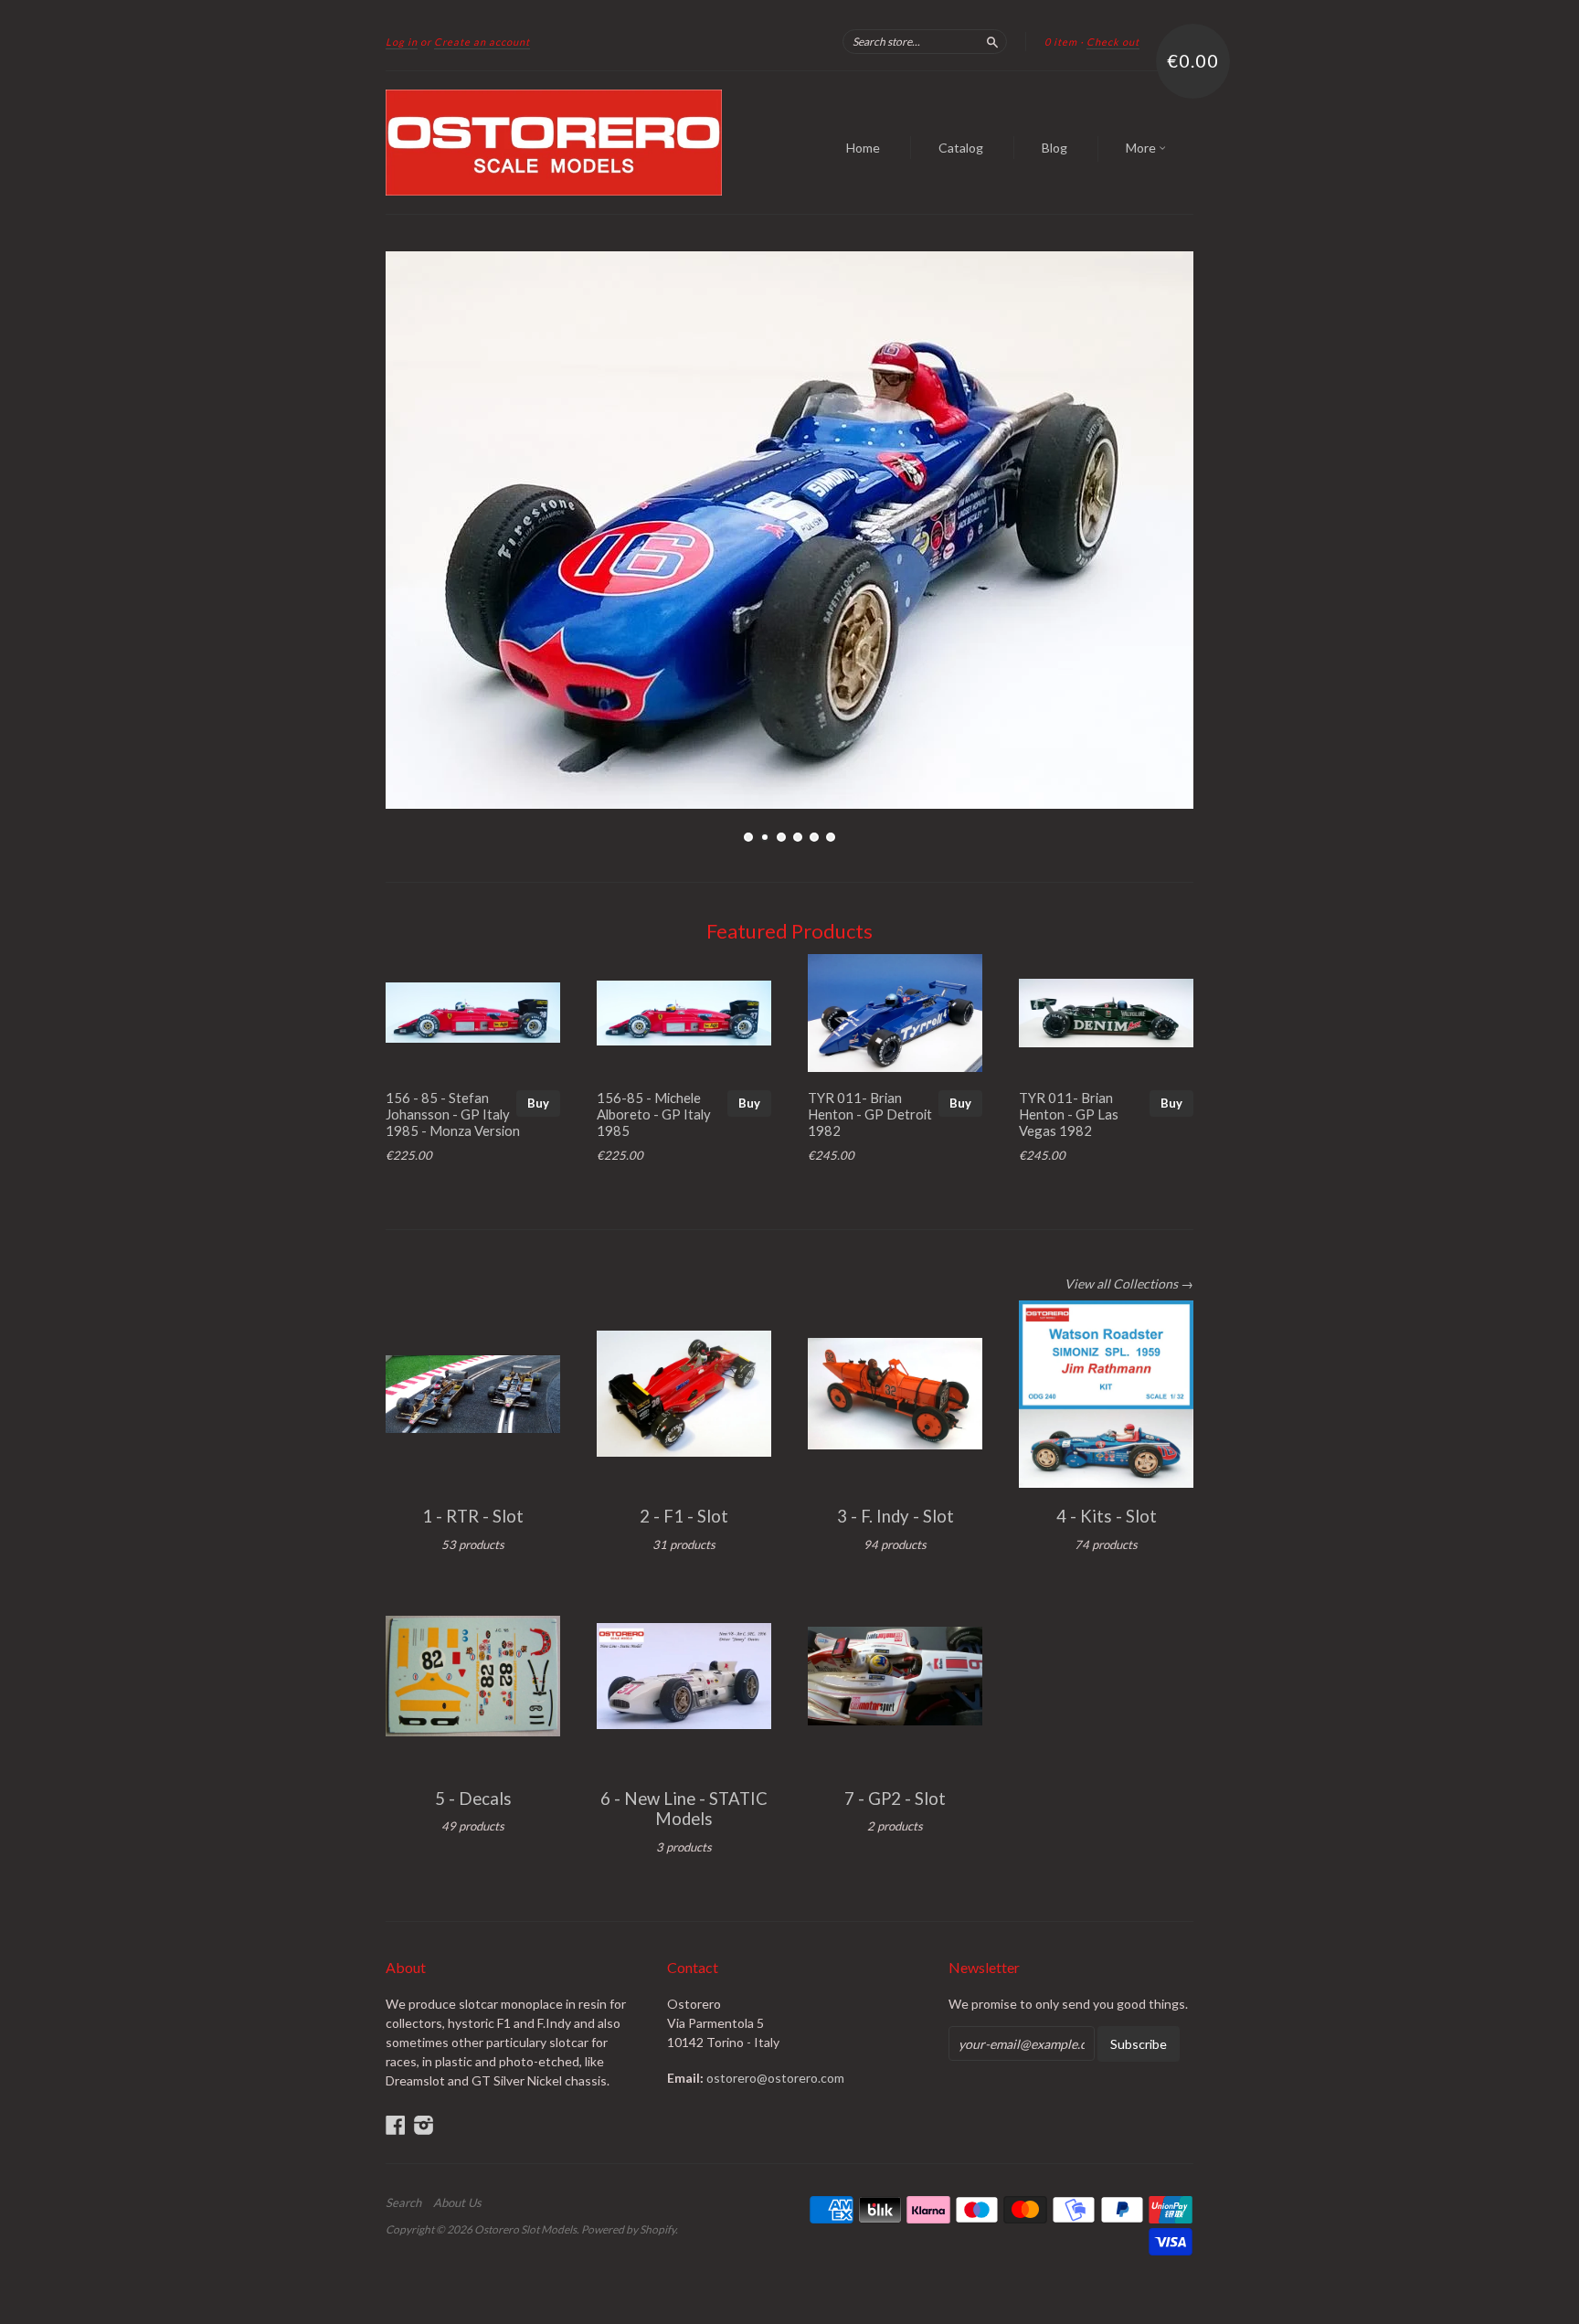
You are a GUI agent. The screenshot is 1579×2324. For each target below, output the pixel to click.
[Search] (992, 41)
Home (863, 148)
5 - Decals (473, 1799)
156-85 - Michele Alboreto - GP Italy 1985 (654, 1114)
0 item (1061, 42)
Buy (538, 1103)
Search (403, 2202)
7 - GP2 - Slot (895, 1799)
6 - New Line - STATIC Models (684, 1809)
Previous (424, 530)
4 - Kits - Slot (1107, 1516)
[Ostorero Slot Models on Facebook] (396, 2125)
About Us (457, 2202)
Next (1155, 530)
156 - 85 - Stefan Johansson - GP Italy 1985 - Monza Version (453, 1114)
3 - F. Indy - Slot (895, 1516)
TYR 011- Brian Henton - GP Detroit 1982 (870, 1114)
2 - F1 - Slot (684, 1516)
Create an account (482, 42)
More (1142, 148)
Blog (1054, 148)
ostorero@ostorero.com (775, 2078)
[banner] (554, 143)
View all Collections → (1129, 1284)
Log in (402, 42)
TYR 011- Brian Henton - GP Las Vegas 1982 (1069, 1114)
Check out (1113, 42)
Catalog (961, 148)
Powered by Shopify (628, 2229)
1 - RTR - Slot (473, 1516)
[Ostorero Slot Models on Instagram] (424, 2125)
